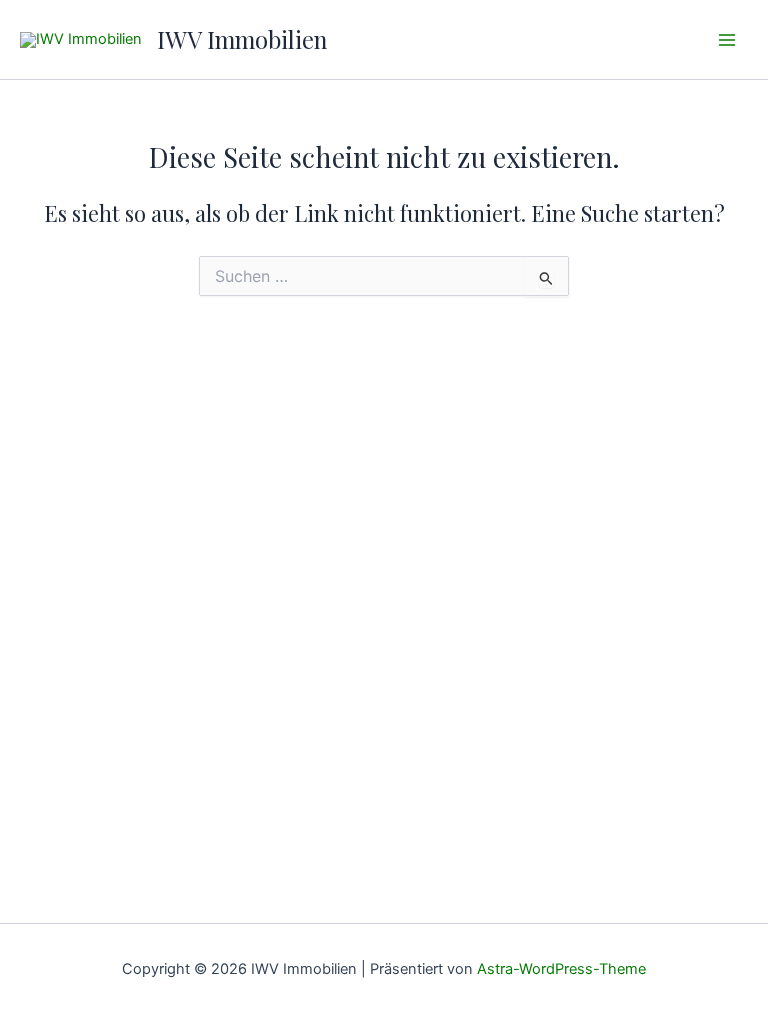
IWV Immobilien (242, 39)
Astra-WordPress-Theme (561, 969)
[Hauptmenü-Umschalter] (727, 40)
